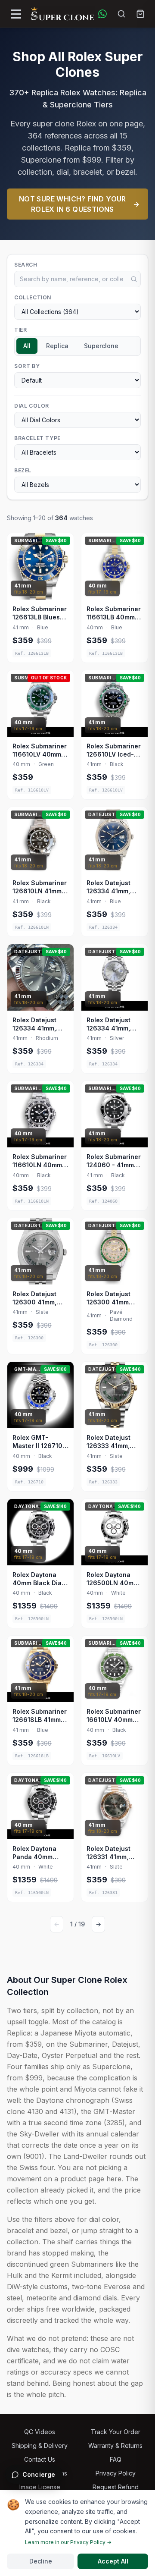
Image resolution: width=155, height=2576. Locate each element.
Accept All (113, 2561)
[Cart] (140, 14)
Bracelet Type (37, 438)
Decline (41, 2561)
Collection (33, 297)
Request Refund (116, 2487)
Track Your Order (116, 2432)
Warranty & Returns (115, 2446)
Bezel (23, 470)
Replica (57, 346)
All (27, 346)
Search (26, 265)
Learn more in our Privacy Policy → (68, 2542)
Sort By (27, 366)
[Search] (121, 14)
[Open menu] (16, 14)
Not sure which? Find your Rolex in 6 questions (79, 204)
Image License (40, 2487)
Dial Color (32, 406)
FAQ (116, 2459)
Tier (20, 330)
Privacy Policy (116, 2473)
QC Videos (40, 2432)
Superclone (101, 346)
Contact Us (40, 2459)
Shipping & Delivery (40, 2446)
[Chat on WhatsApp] (102, 14)
